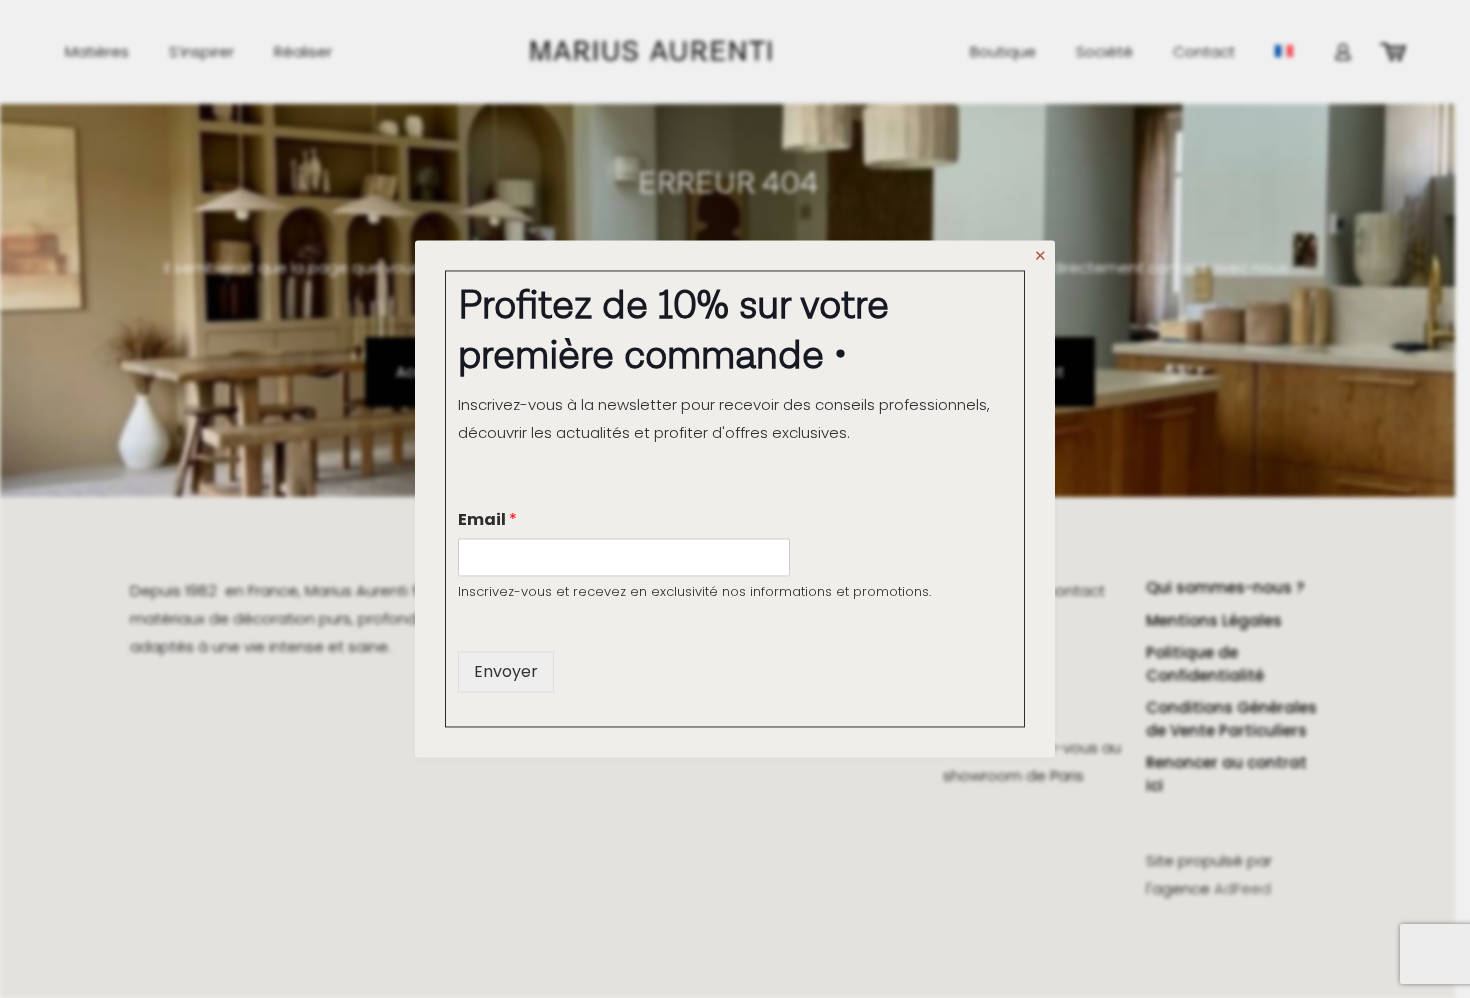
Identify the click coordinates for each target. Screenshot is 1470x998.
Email (487, 519)
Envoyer (506, 671)
